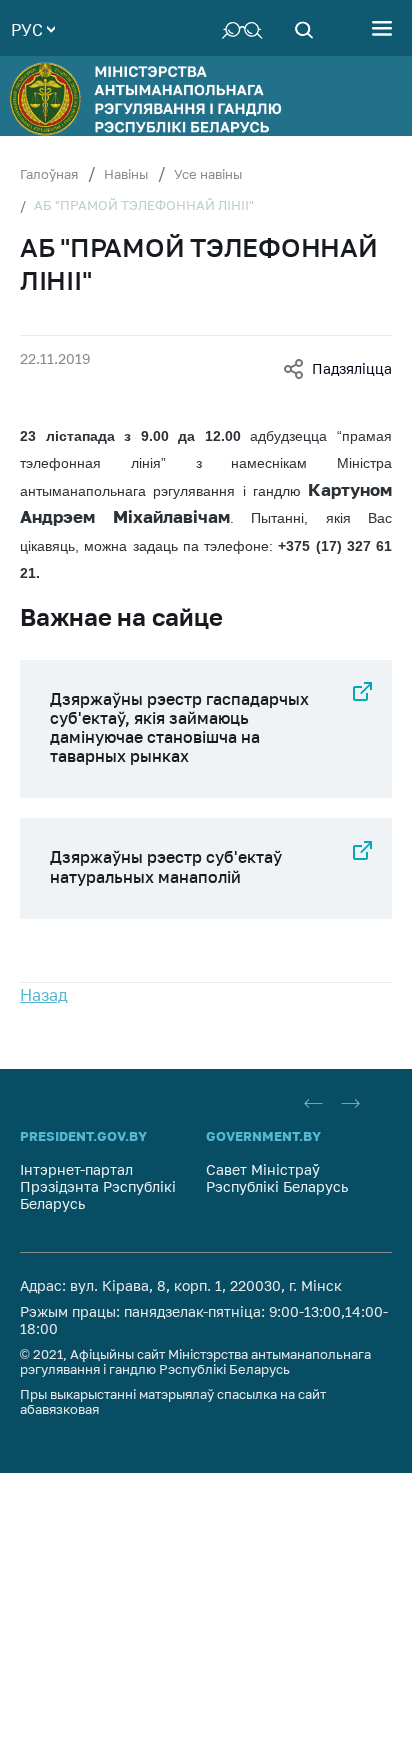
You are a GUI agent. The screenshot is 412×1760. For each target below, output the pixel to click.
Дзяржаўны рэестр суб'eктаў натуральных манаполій (166, 866)
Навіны (126, 174)
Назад (44, 995)
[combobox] (33, 28)
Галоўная (49, 174)
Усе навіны (208, 174)
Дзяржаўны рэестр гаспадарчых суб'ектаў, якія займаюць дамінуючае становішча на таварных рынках (179, 728)
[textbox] (33, 28)
